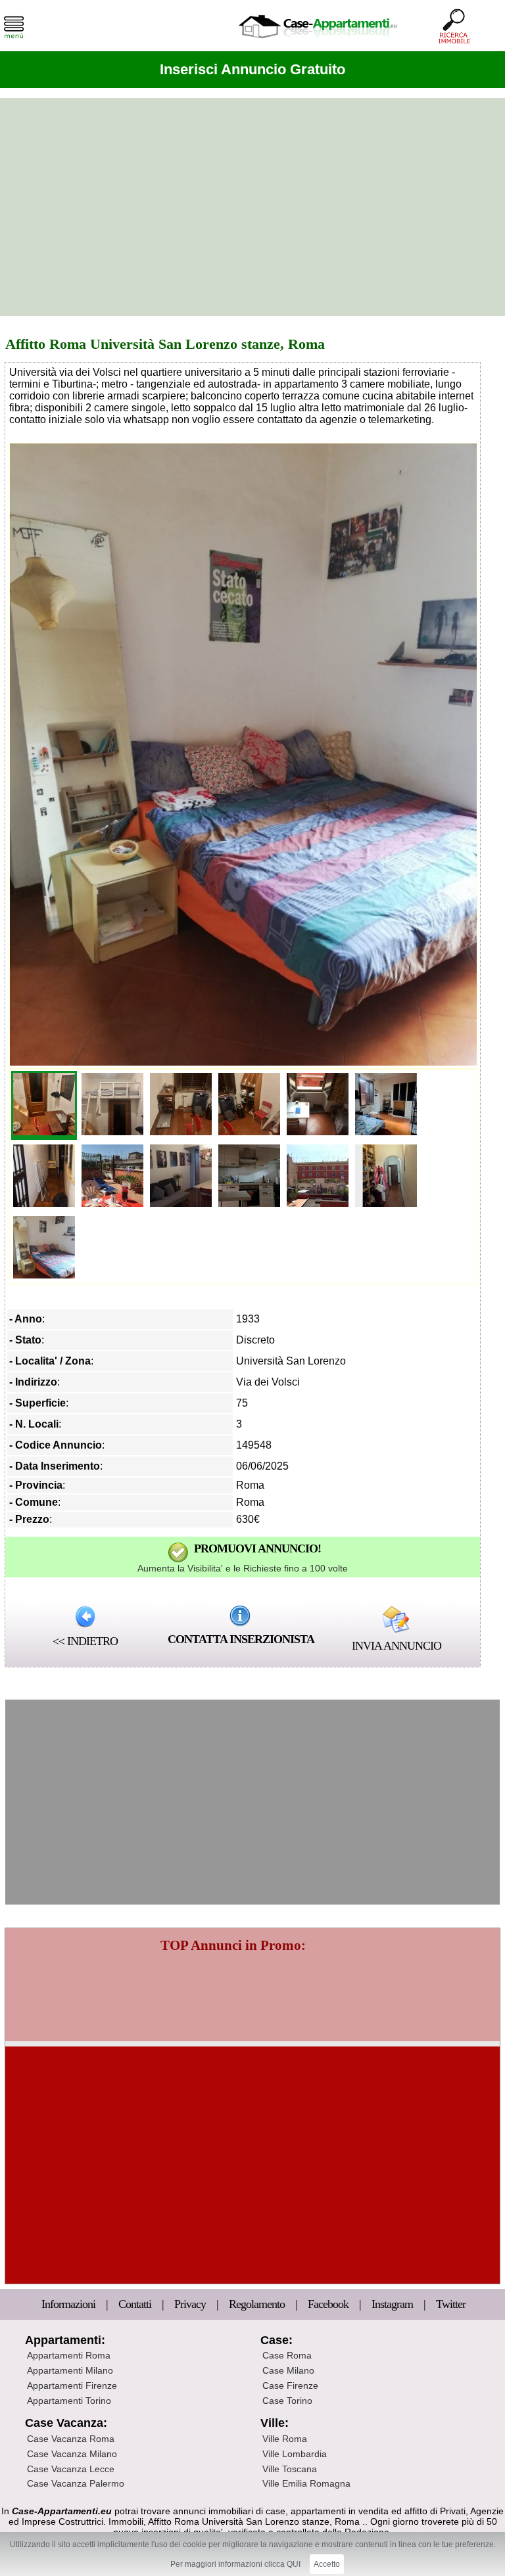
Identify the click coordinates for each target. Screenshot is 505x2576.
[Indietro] (85, 1616)
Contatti (136, 2304)
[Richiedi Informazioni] (240, 1615)
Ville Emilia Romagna (306, 2483)
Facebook (328, 2304)
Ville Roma (285, 2439)
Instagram (392, 2304)
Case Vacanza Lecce (71, 2469)
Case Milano (288, 2370)
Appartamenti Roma (69, 2355)
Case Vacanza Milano (72, 2454)
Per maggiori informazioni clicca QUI (235, 2564)
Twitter (451, 2304)
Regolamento (258, 2304)
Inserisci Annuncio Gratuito (252, 69)
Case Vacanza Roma (71, 2439)
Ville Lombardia (295, 2454)
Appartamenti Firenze (72, 2385)
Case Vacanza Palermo (76, 2483)
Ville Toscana (290, 2469)
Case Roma (287, 2355)
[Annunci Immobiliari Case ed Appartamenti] (318, 42)
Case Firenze (290, 2385)
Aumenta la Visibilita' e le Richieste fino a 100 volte (243, 1568)
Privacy (191, 2304)
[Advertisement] (252, 207)
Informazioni (70, 2304)
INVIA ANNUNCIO (397, 1646)
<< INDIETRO (85, 1641)
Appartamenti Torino (69, 2401)
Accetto (327, 2564)
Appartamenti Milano (70, 2370)
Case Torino (287, 2401)
